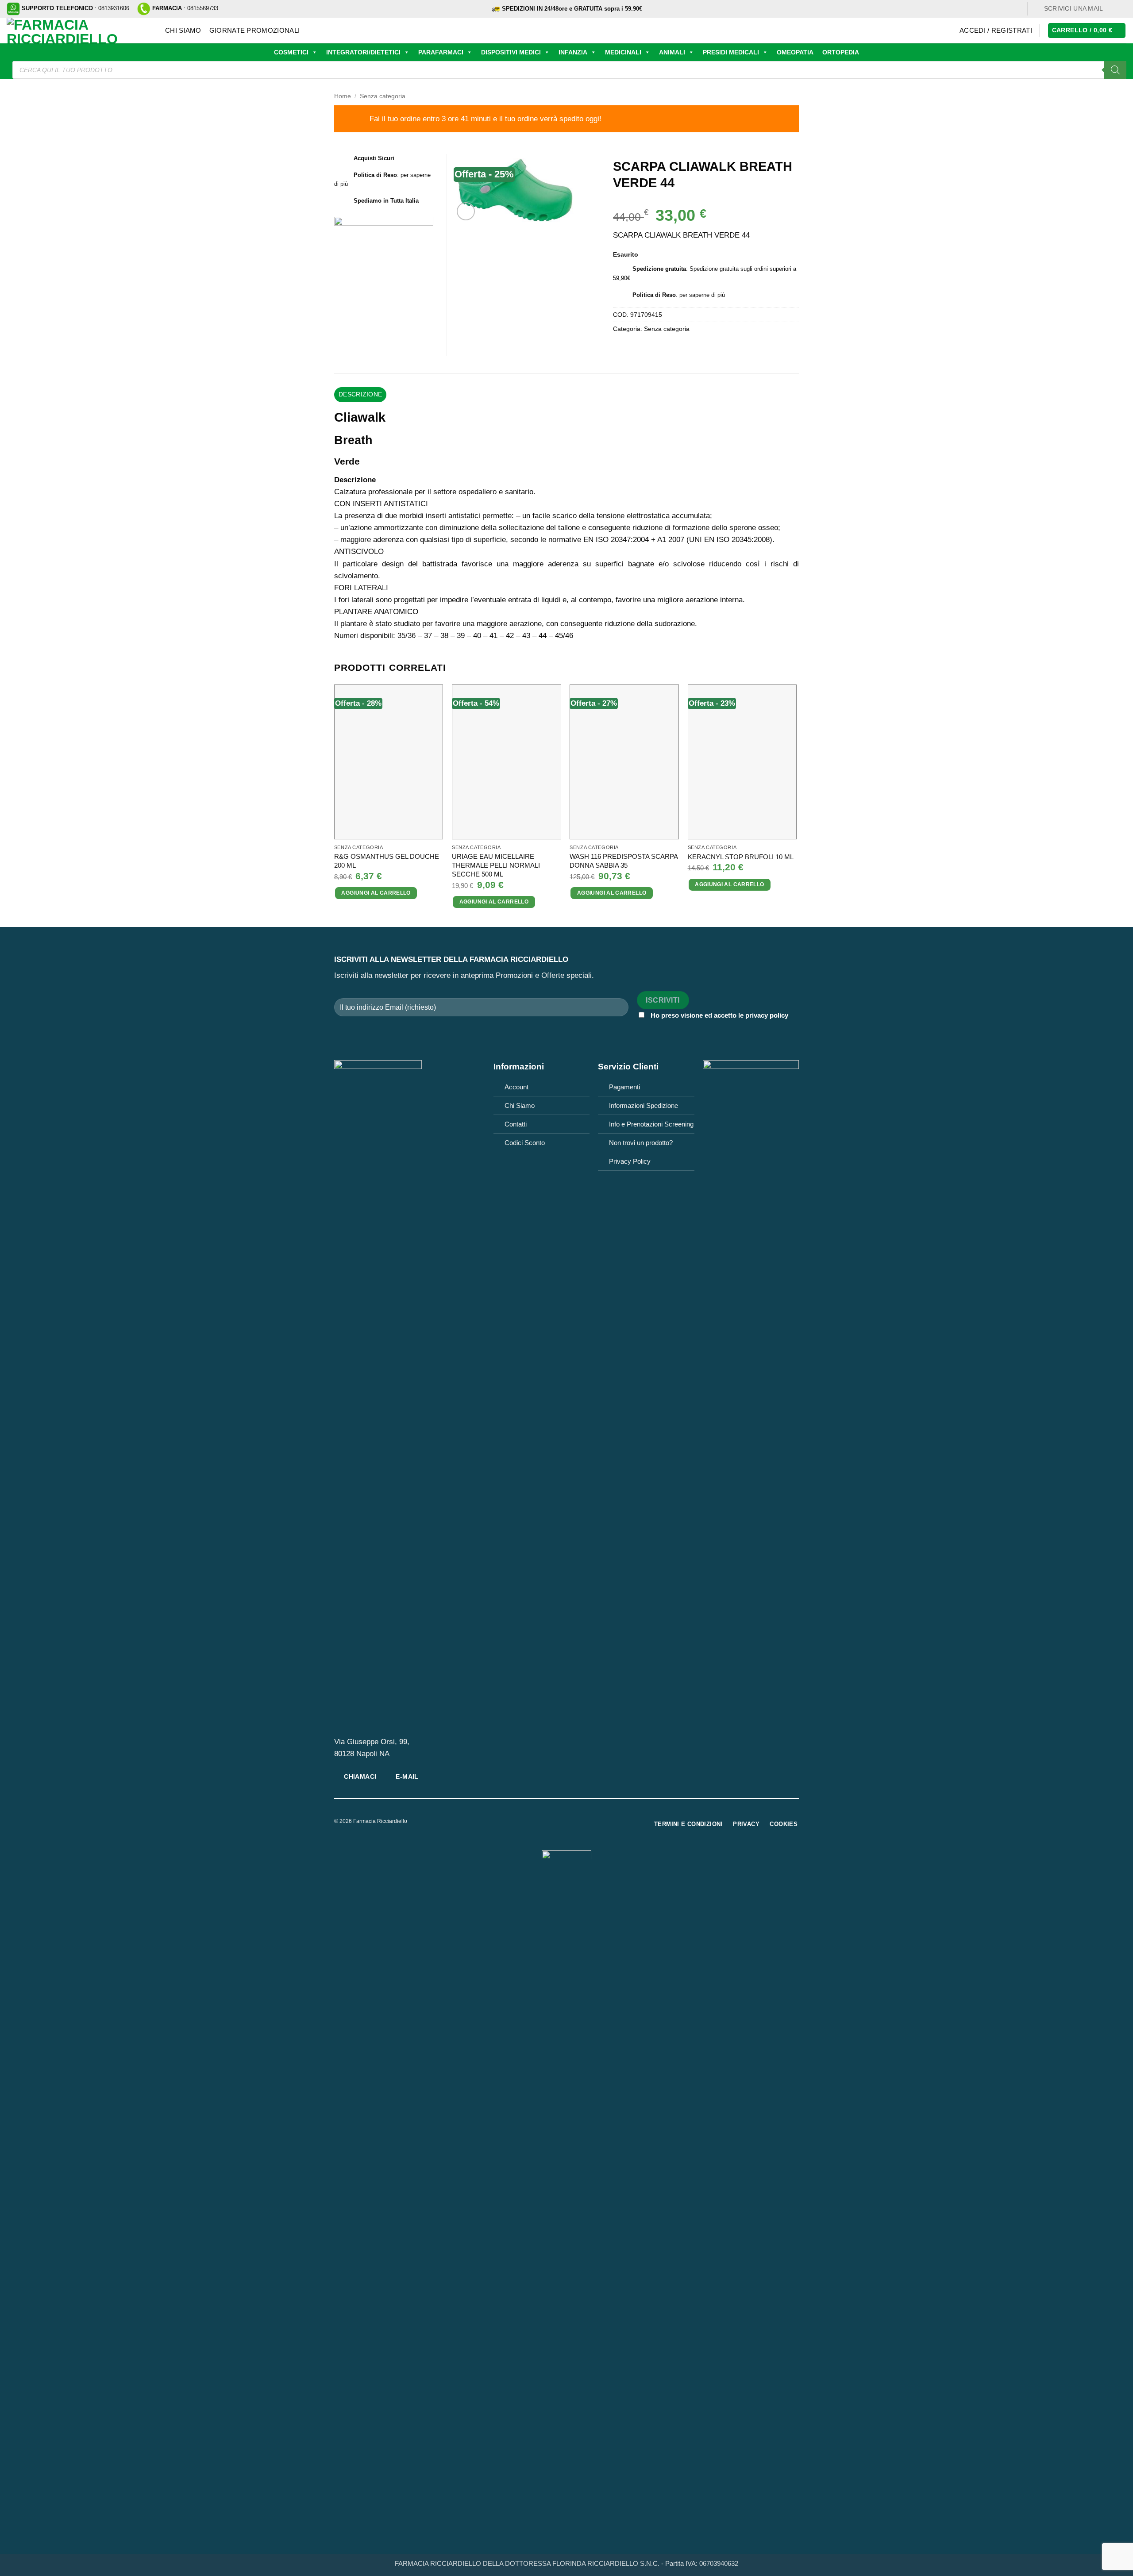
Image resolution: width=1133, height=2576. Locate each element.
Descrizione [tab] (360, 394)
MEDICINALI (623, 52)
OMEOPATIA (795, 52)
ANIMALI (672, 52)
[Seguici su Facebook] (1113, 9)
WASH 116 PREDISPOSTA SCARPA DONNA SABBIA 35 (624, 861)
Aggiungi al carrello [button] (376, 893)
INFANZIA (573, 52)
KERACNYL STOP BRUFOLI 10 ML (741, 857)
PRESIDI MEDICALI (731, 52)
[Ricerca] (1115, 70)
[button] (996, 31)
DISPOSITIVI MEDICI (511, 52)
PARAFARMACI (441, 52)
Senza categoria (383, 96)
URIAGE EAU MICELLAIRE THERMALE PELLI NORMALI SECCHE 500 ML (496, 865)
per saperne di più (702, 295)
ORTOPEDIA (841, 52)
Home (343, 96)
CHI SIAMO (183, 30)
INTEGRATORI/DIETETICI (363, 52)
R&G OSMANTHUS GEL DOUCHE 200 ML (387, 861)
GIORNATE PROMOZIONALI (254, 30)
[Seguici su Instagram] (1122, 9)
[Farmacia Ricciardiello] (79, 31)
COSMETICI (291, 52)
